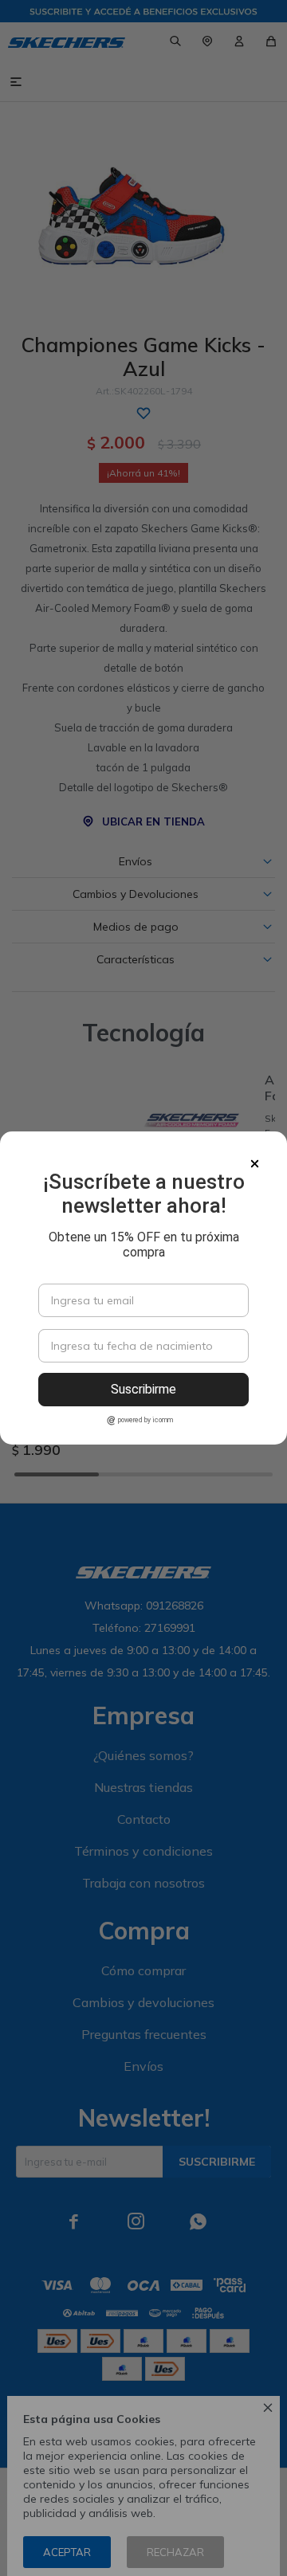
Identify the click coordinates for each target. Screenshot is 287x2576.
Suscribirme (143, 1389)
